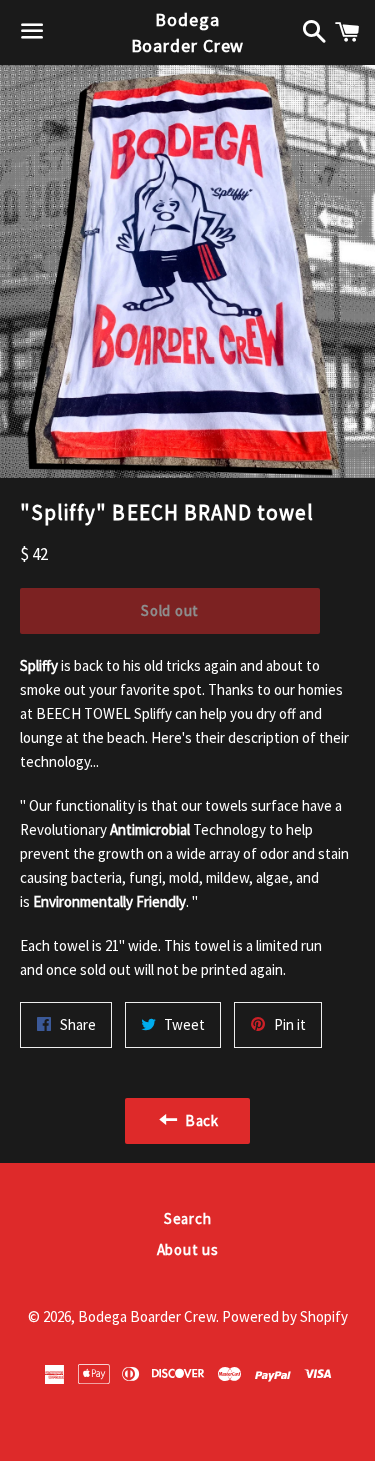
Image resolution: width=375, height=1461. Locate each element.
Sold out (170, 610)
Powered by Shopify (285, 1316)
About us (188, 1249)
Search (188, 1218)
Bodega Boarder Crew (188, 32)
